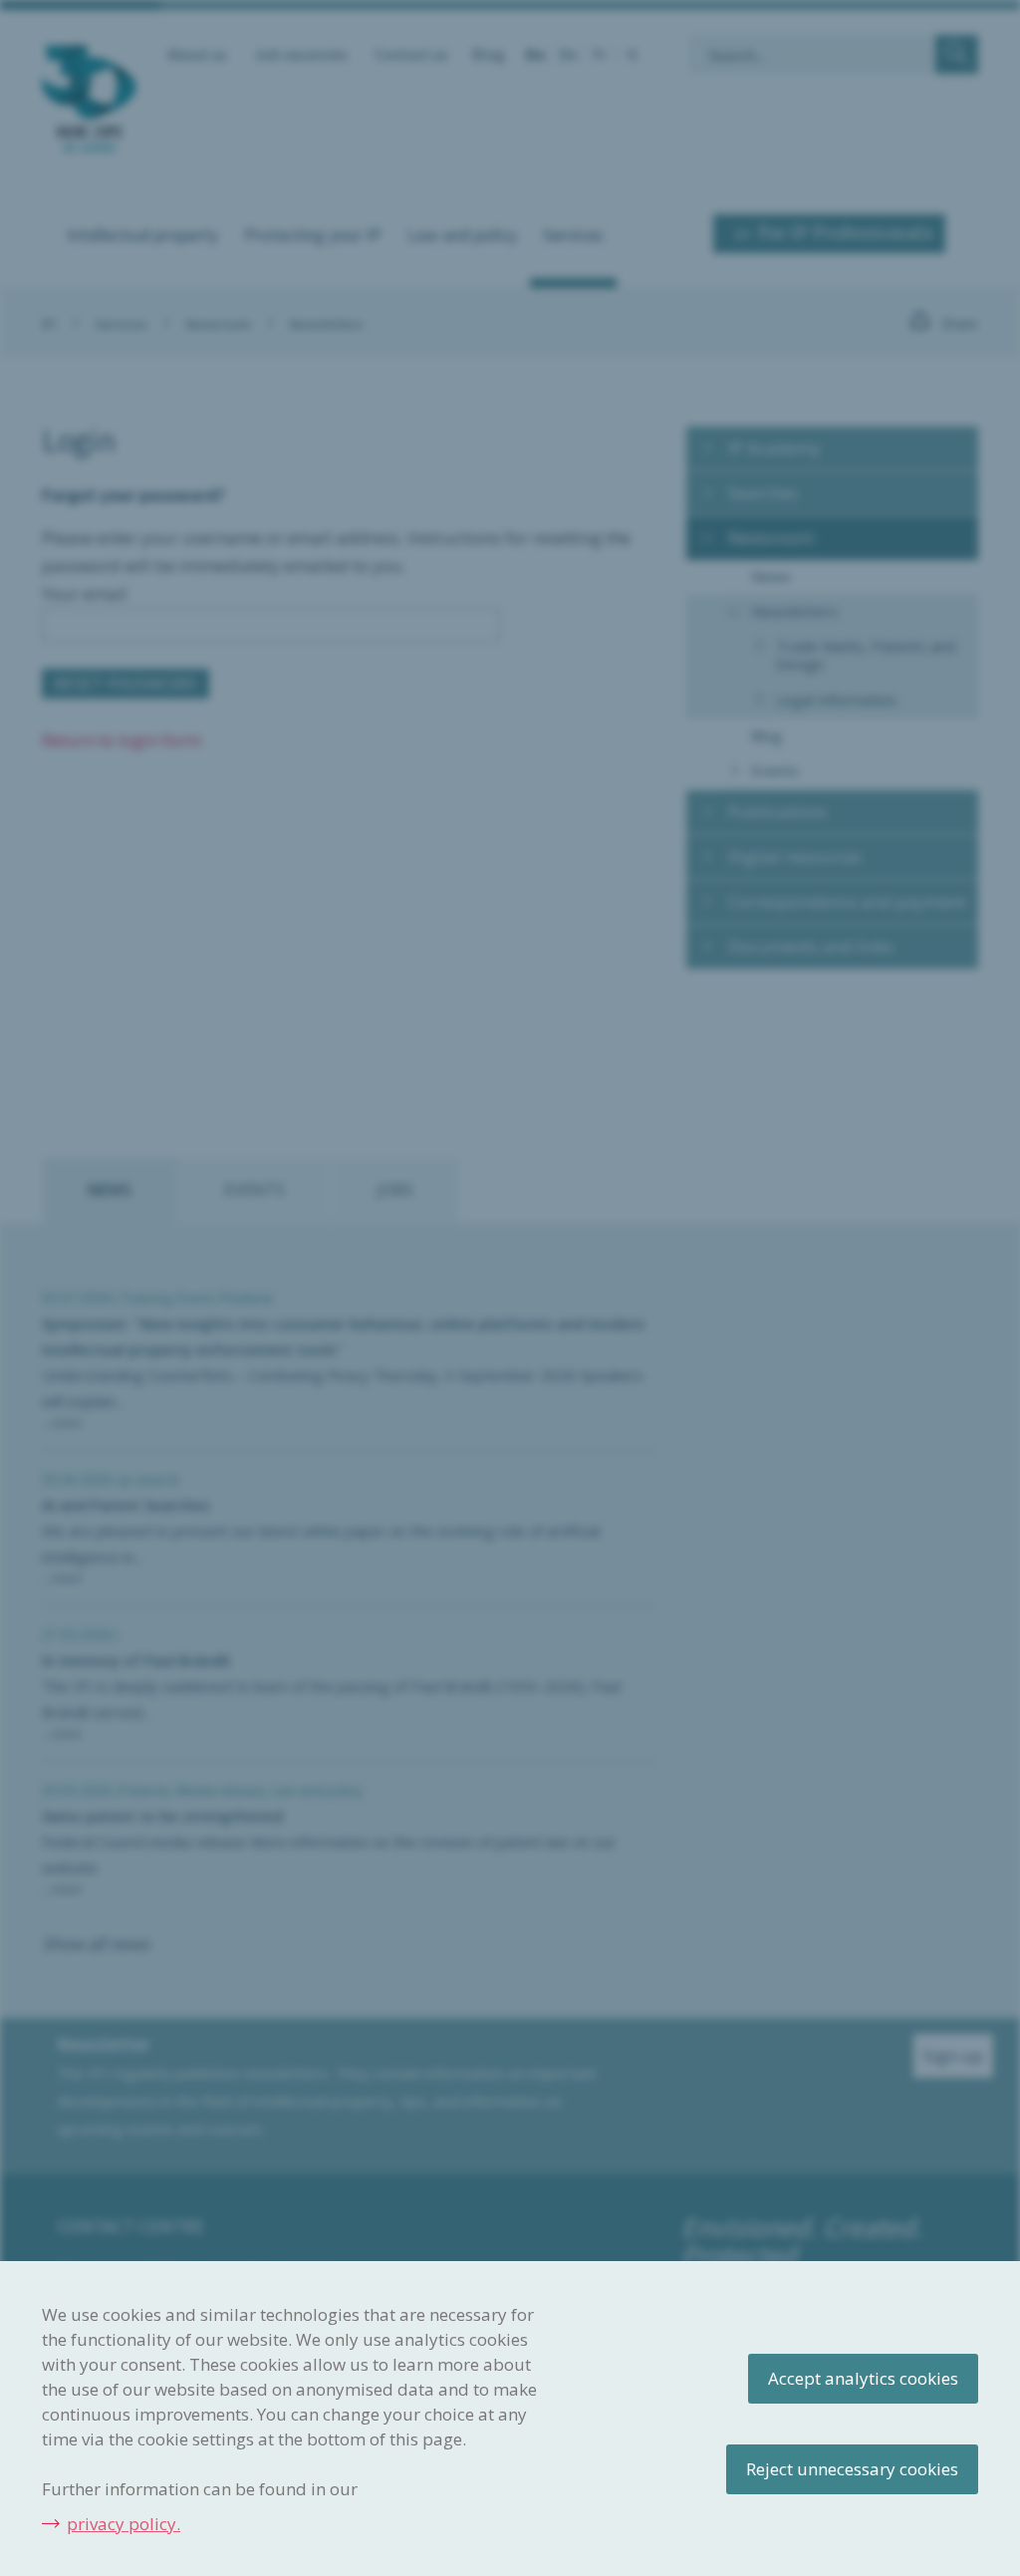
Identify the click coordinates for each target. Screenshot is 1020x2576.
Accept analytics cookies (863, 2378)
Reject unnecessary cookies (852, 2469)
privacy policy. (124, 2524)
